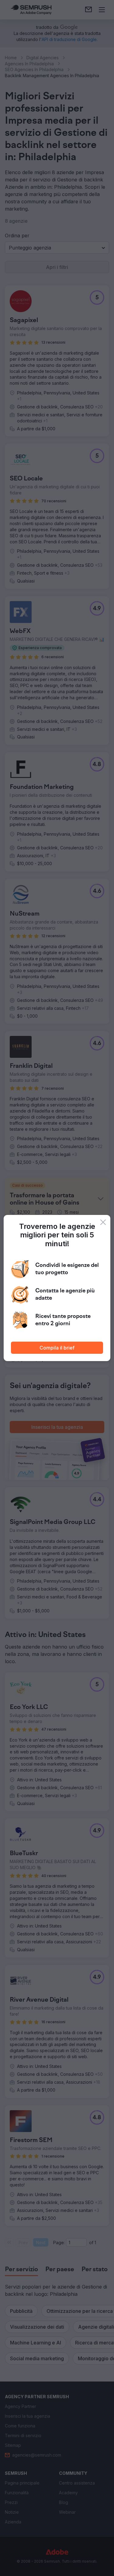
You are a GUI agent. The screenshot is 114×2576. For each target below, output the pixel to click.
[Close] (103, 1222)
